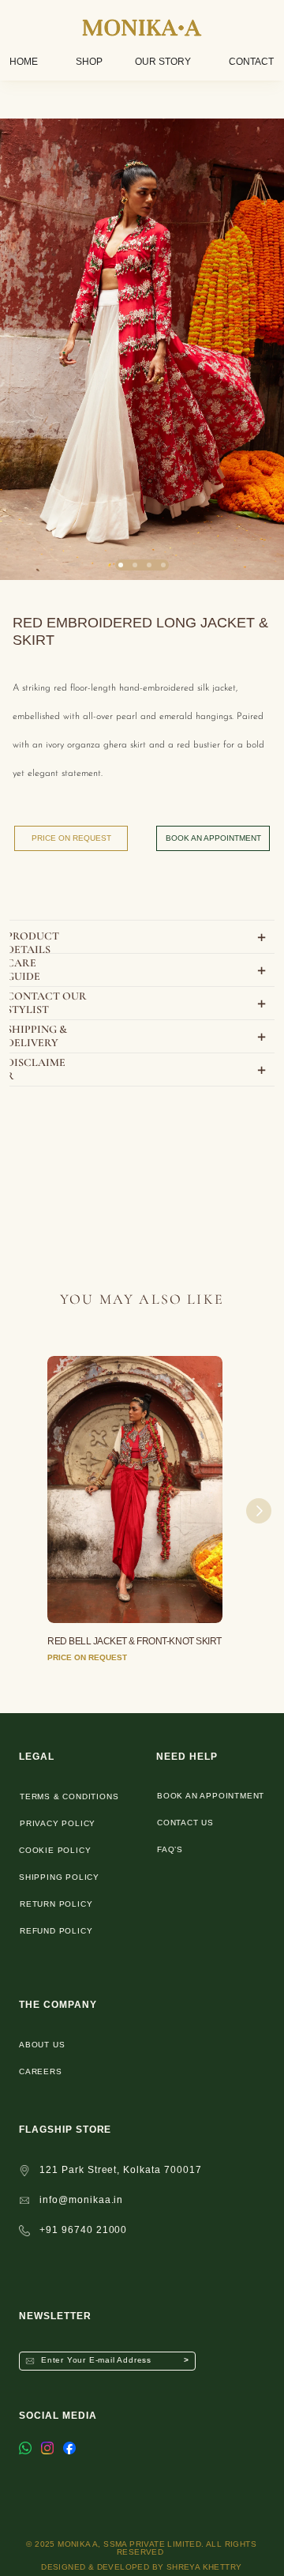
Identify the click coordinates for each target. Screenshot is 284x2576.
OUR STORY (163, 62)
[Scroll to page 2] (135, 565)
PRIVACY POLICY (58, 1823)
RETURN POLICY (56, 1904)
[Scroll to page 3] (149, 565)
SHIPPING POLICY (59, 1877)
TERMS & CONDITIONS (69, 1796)
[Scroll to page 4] (163, 565)
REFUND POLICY (56, 1931)
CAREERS (41, 2071)
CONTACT (251, 62)
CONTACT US (185, 1823)
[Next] (259, 1511)
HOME (24, 62)
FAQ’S (170, 1849)
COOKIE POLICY (55, 1850)
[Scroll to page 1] (121, 565)
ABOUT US (42, 2045)
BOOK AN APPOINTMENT (211, 1796)
